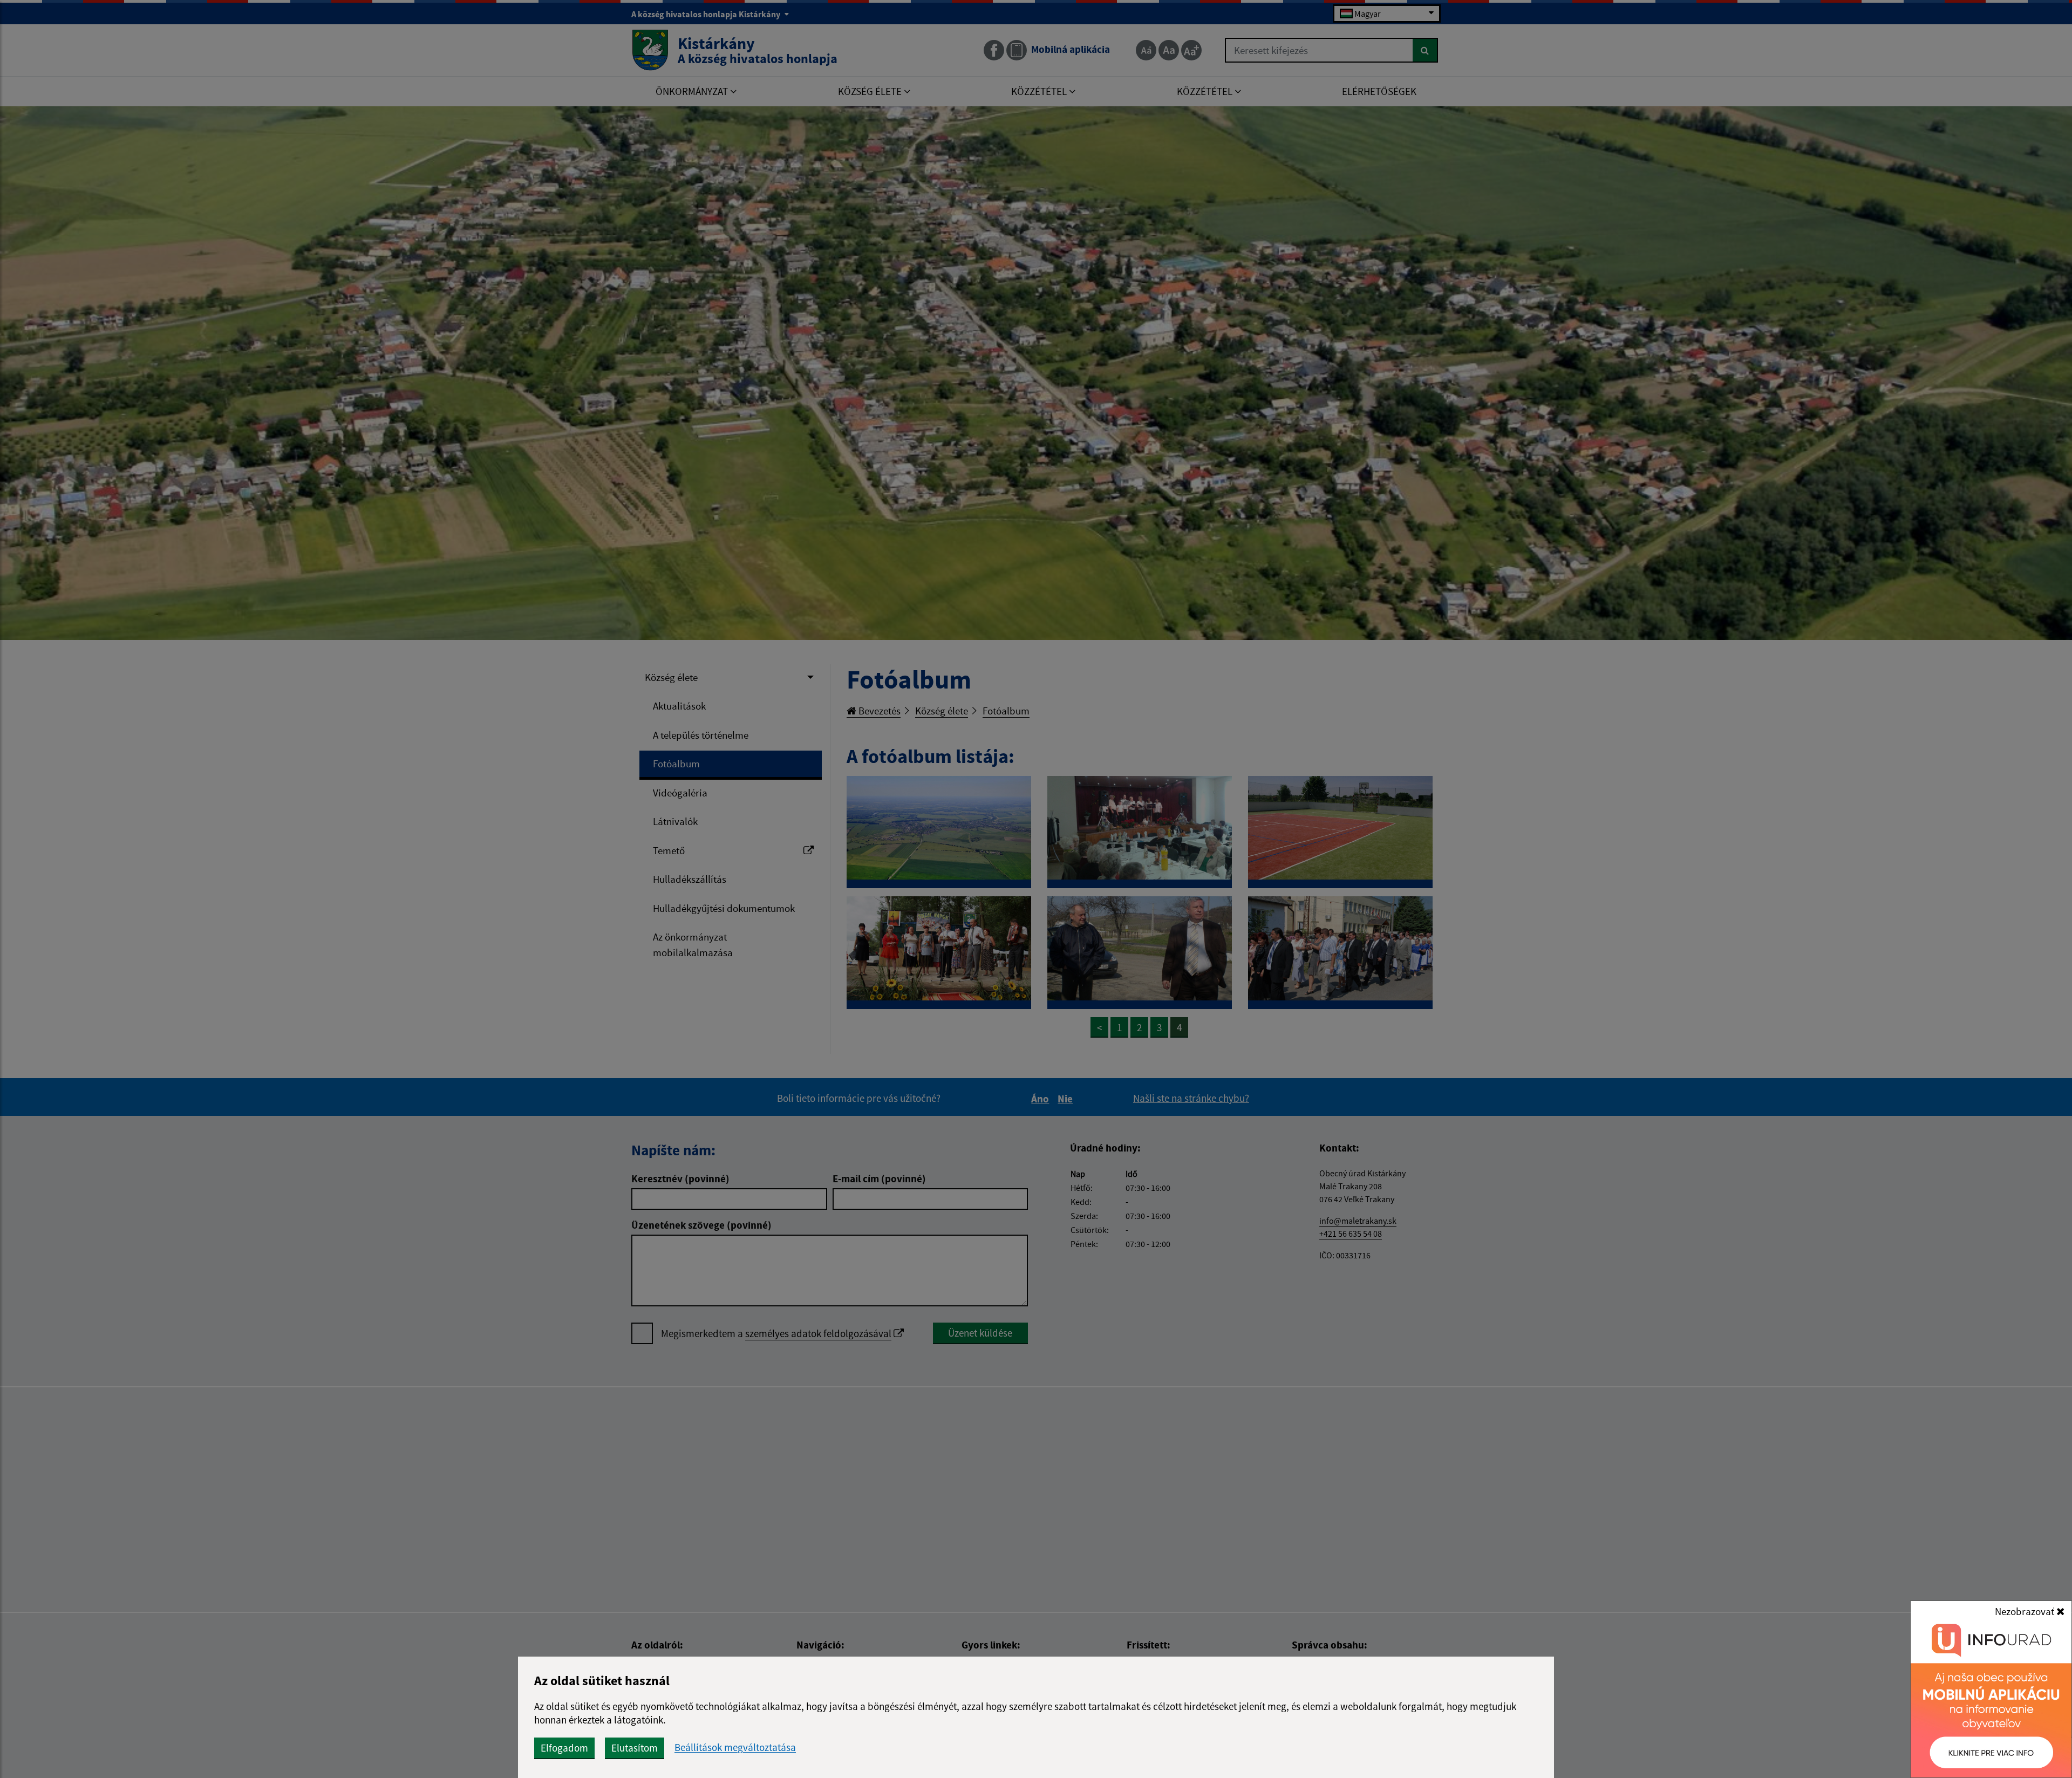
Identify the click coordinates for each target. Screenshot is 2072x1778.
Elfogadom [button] (564, 1748)
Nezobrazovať (2026, 1611)
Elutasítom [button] (635, 1748)
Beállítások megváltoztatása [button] (735, 1748)
